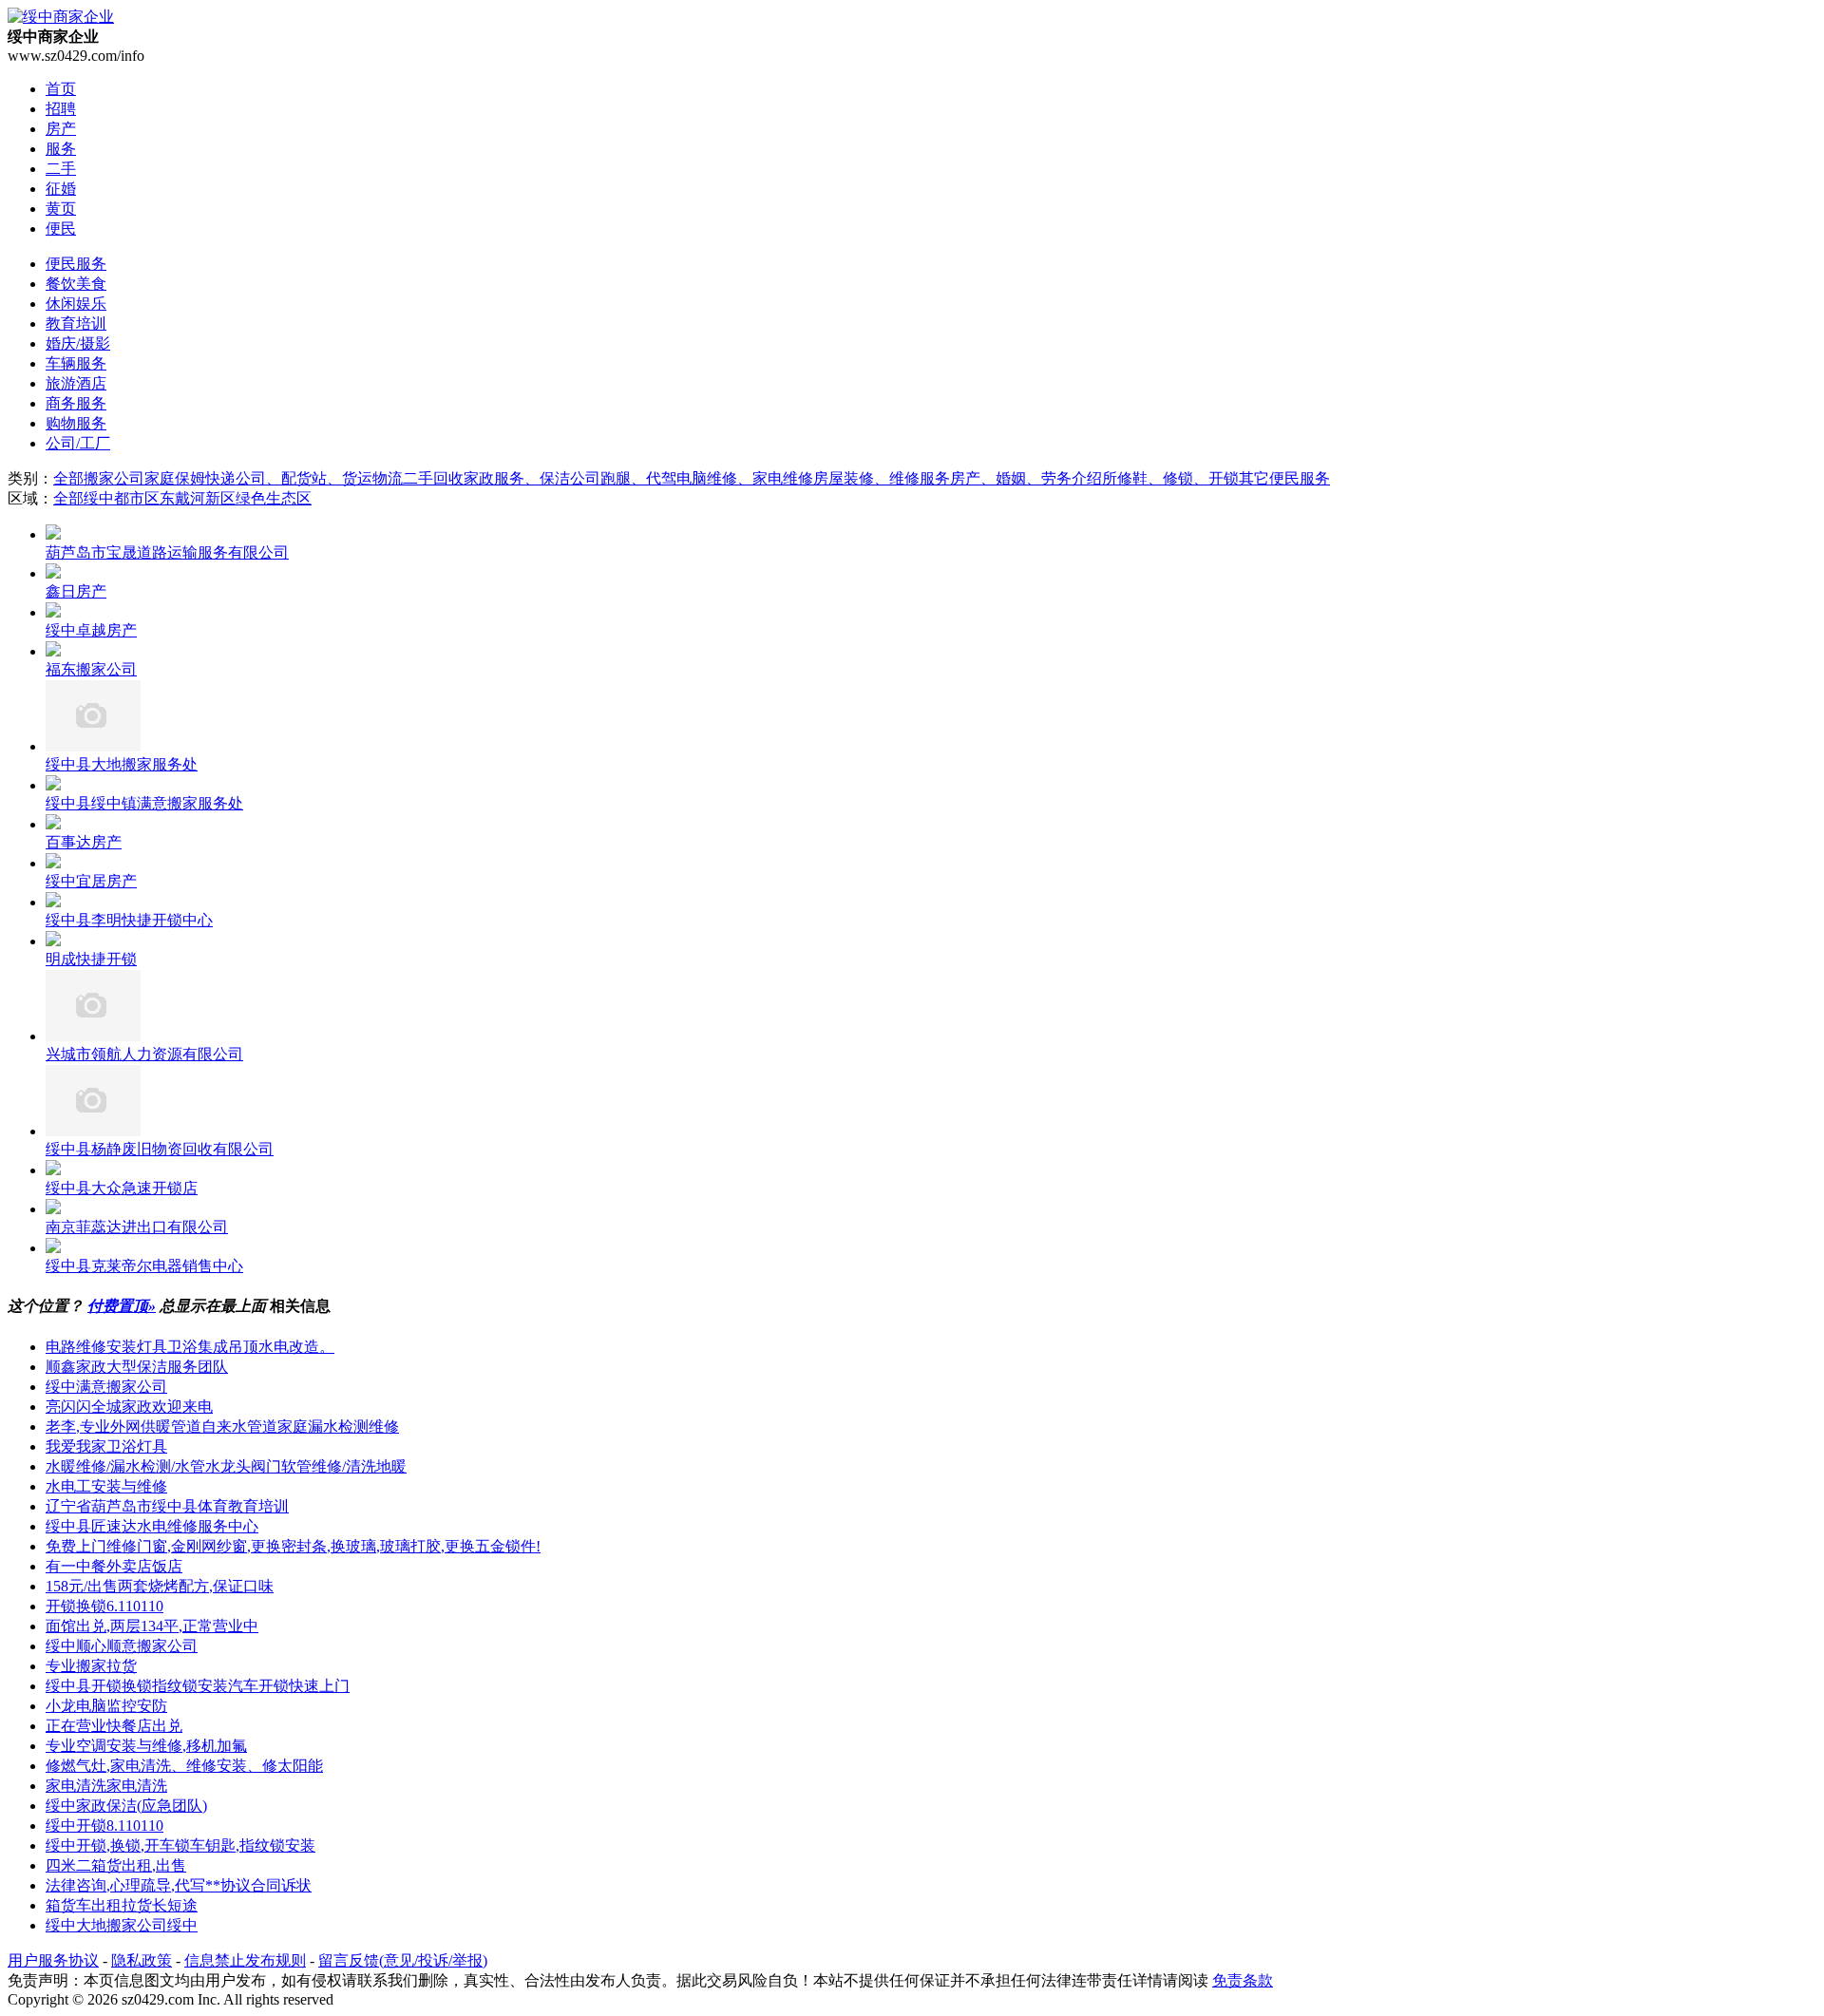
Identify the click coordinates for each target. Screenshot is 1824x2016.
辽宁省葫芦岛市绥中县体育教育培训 (167, 1506)
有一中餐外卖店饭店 (114, 1566)
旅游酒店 (76, 383)
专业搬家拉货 (91, 1666)
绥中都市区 (122, 498)
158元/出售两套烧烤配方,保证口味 (160, 1586)
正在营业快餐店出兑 (114, 1726)
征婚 (61, 189)
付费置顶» (122, 1306)
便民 (61, 228)
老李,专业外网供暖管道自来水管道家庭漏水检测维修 (222, 1426)
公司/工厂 (78, 443)
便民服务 (76, 264)
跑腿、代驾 (638, 478)
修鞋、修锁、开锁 (1178, 478)
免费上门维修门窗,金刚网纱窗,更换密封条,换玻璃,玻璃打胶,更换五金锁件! (293, 1546)
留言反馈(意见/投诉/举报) (403, 1960)
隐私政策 (142, 1960)
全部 (68, 478)
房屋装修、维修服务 (882, 478)
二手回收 (433, 478)
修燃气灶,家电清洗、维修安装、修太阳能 (184, 1766)
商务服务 (76, 403)
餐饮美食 (76, 284)
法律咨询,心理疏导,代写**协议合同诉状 (179, 1885)
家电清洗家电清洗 (106, 1786)
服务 (61, 149)
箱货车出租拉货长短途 (122, 1905)
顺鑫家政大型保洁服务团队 (137, 1367)
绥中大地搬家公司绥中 (122, 1925)
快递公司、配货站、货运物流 (304, 478)
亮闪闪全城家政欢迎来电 (129, 1407)
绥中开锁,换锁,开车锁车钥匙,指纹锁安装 (180, 1845)
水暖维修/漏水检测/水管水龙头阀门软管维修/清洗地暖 (226, 1466)
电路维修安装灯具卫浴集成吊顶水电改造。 (190, 1347)
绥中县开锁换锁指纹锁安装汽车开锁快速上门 (198, 1686)
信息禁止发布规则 (245, 1960)
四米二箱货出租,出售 (116, 1865)
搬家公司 (114, 478)
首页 (61, 89)
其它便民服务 (1284, 478)
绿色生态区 (274, 498)
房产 (61, 129)
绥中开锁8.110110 (104, 1826)
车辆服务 (76, 363)
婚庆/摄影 (78, 343)
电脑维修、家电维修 (745, 478)
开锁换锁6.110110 (104, 1606)
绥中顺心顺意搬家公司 (122, 1646)
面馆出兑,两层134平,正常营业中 (152, 1626)
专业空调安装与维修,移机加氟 (146, 1746)
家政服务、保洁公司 (532, 478)
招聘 (61, 109)
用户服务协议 (53, 1960)
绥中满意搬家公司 (106, 1387)
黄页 (61, 209)
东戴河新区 (198, 498)
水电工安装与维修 (106, 1486)
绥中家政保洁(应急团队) (126, 1806)
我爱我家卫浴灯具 (106, 1446)
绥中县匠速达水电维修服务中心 (152, 1526)
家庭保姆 (175, 478)
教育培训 (76, 323)
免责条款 (1243, 1980)
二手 (61, 169)
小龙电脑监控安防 (106, 1706)
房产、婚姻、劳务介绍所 (1034, 478)
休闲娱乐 (76, 304)
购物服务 (76, 423)
